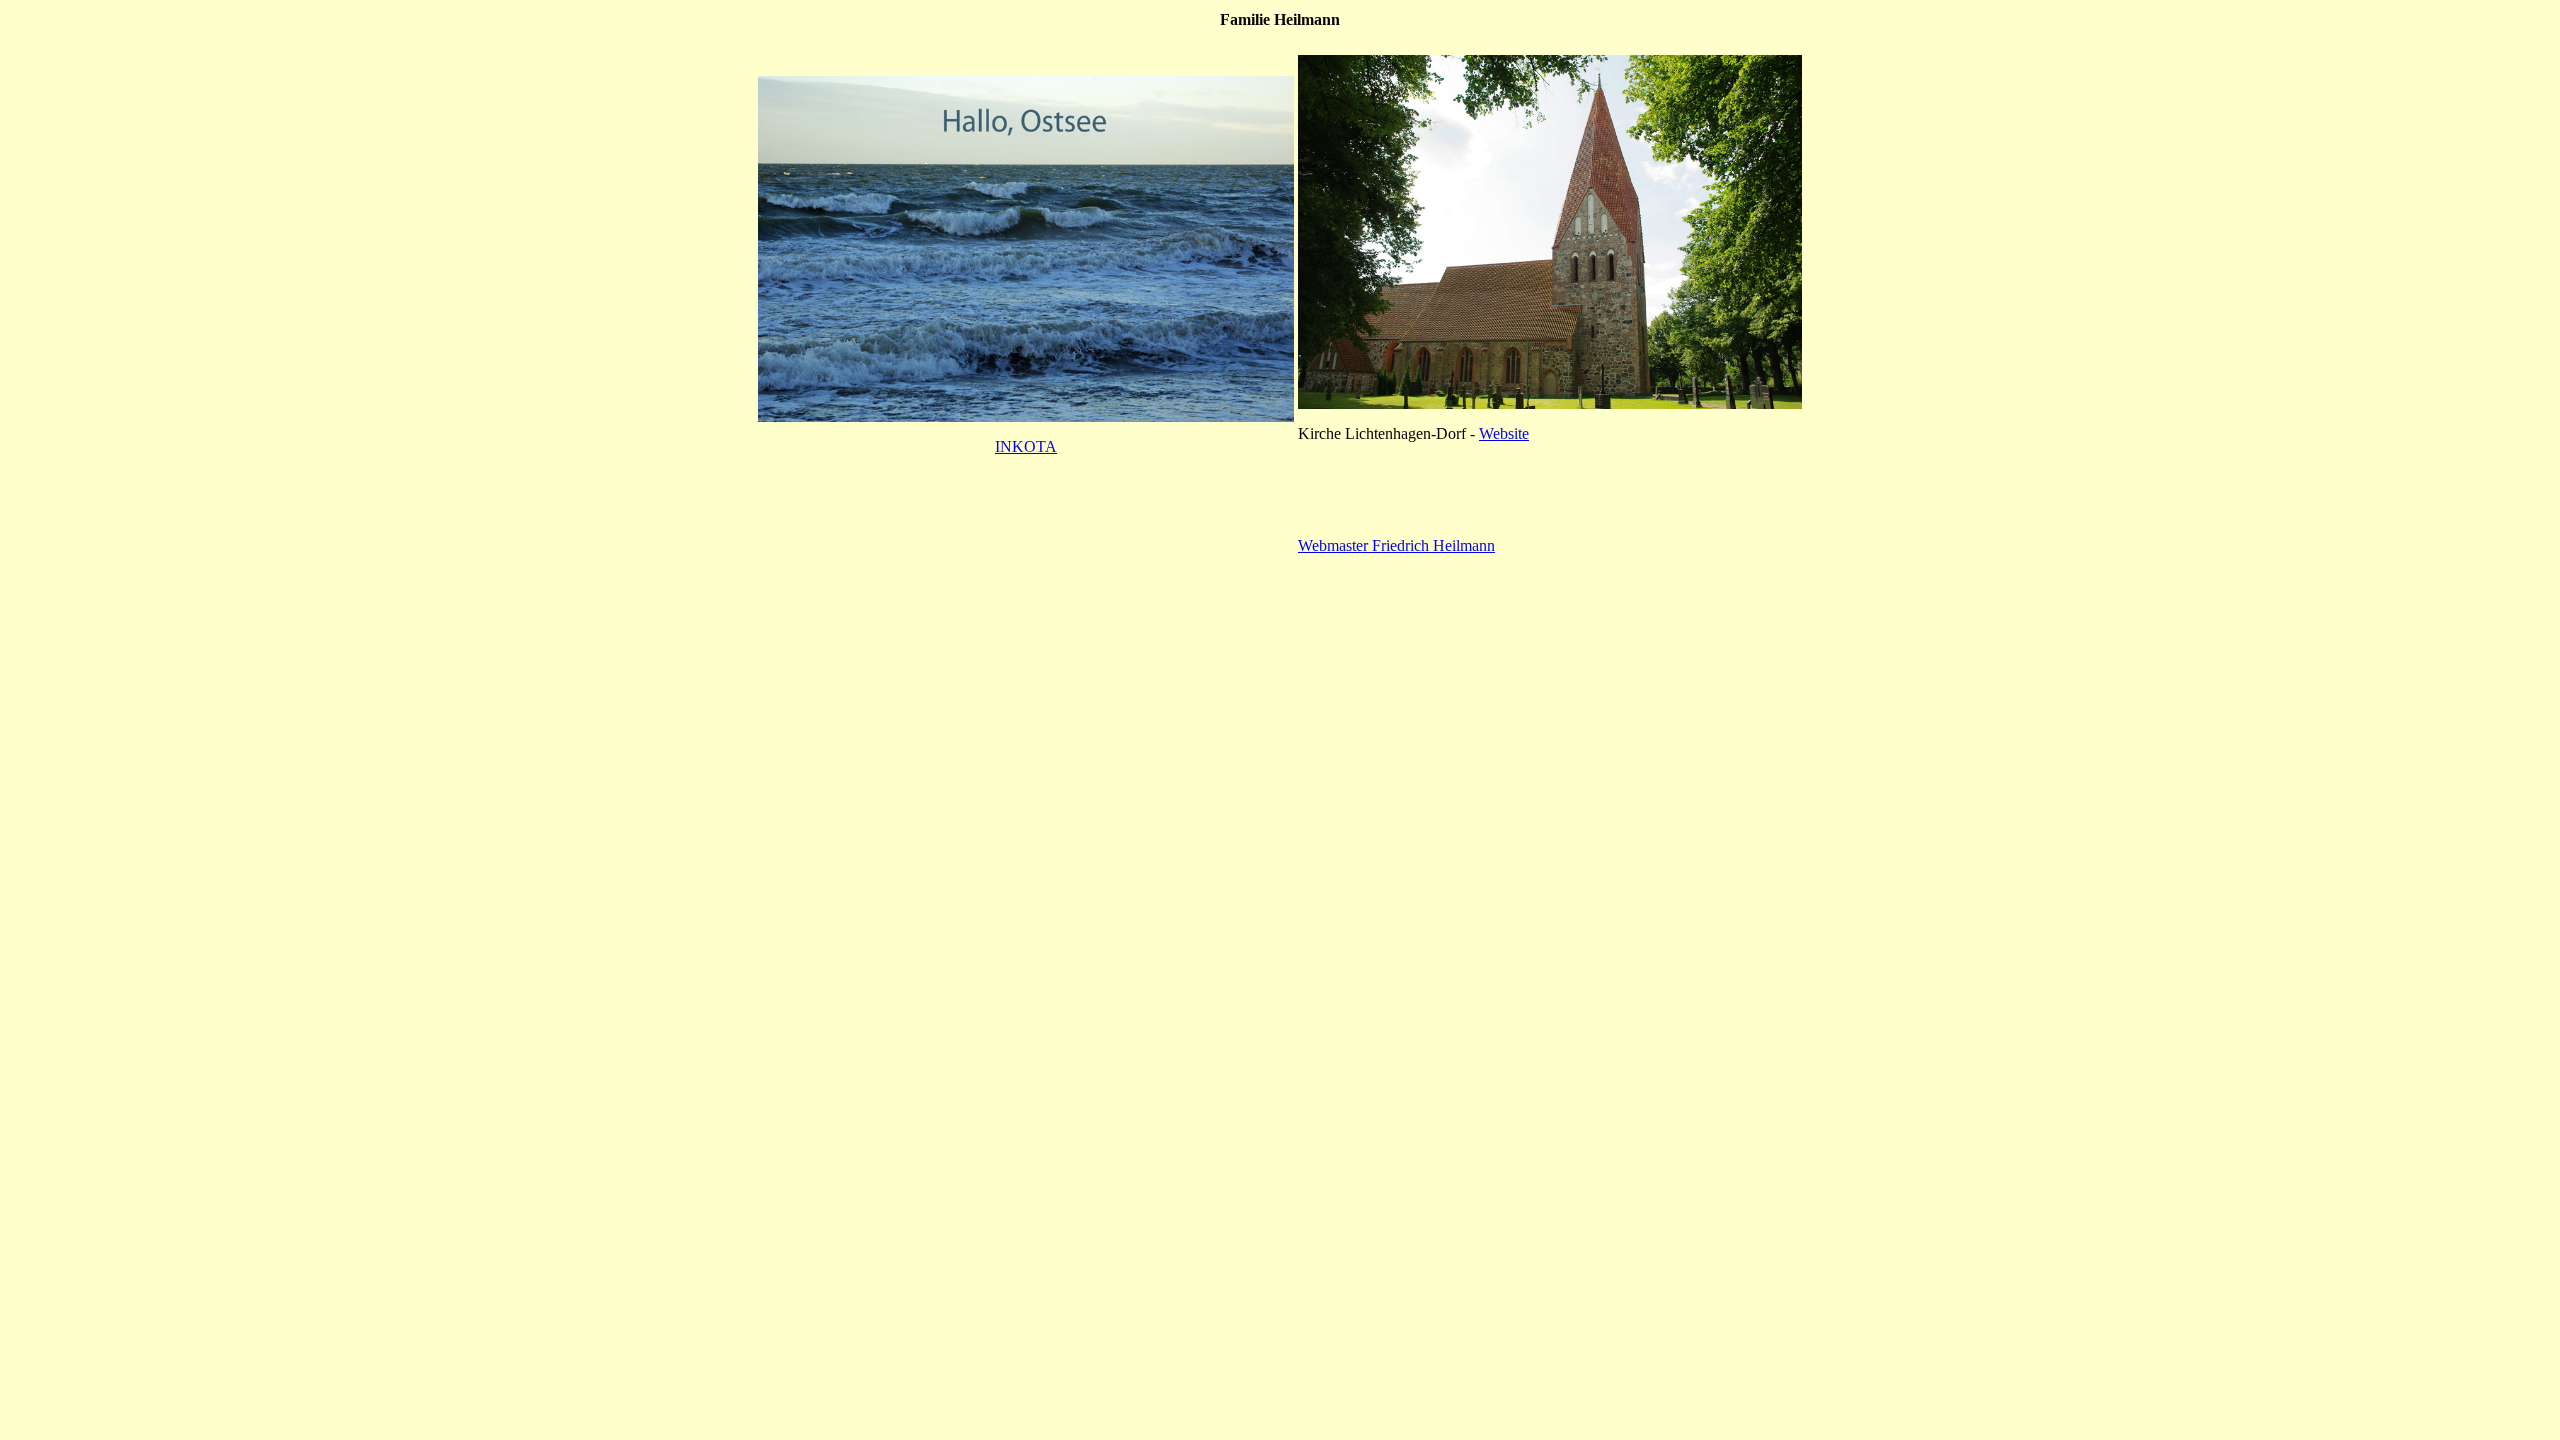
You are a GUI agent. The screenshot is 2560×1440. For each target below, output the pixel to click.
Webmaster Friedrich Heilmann (1396, 545)
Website (1504, 433)
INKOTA (1026, 446)
